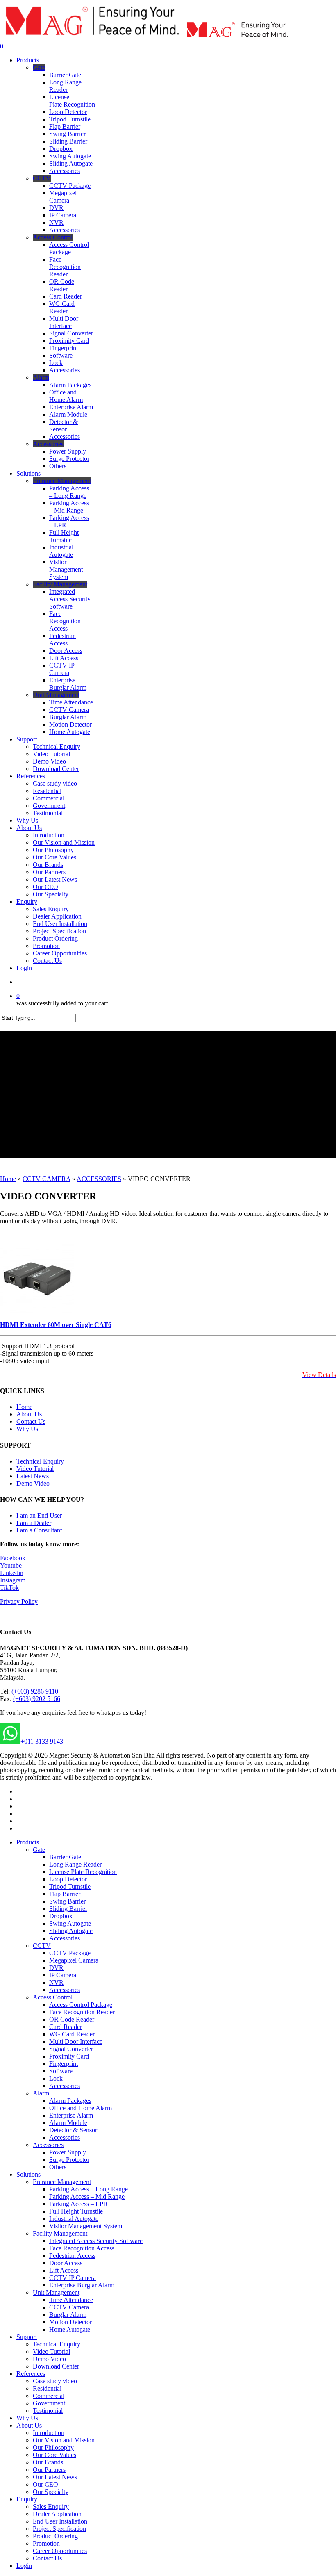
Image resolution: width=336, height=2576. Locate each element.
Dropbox (61, 1916)
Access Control (53, 1997)
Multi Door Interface (76, 2041)
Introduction (49, 2433)
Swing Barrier (67, 1901)
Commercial (49, 2396)
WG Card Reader (72, 2034)
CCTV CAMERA (47, 1179)
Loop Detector (68, 1879)
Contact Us (31, 1421)
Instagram (13, 1580)
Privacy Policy (19, 1601)
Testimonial (48, 2411)
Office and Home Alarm (81, 2108)
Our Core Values (54, 2455)
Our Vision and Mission (64, 2440)
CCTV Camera (69, 2307)
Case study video (55, 2381)
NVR (56, 1982)
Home (8, 1179)
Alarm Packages (70, 2101)
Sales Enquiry (51, 2506)
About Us (29, 1414)
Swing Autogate (70, 1923)
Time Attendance (71, 2300)
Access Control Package (81, 2005)
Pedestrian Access (72, 2256)
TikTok (9, 1588)
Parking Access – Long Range (89, 2189)
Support (27, 2337)
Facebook (13, 1558)
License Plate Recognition (83, 1872)
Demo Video (33, 1483)
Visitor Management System (86, 2226)
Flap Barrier (65, 1894)
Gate (39, 1850)
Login (24, 2566)
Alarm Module (68, 2123)
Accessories (65, 1938)
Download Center (56, 2366)
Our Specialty (51, 2492)
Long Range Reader (75, 1864)
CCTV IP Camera (73, 2278)
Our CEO (45, 2484)
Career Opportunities (60, 2551)
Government (49, 2403)
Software (61, 2071)
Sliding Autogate (71, 1931)
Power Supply (68, 2152)
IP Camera (63, 1975)
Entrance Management (62, 2182)
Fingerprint (64, 2064)
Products (28, 1842)
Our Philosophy (53, 2447)
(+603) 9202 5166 (37, 1699)
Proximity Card (69, 2056)
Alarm (41, 2093)
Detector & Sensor (73, 2130)
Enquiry (27, 2499)
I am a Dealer (34, 1523)
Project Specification (59, 2529)
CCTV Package (70, 1953)
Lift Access (64, 2270)
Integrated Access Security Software (96, 2241)
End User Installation (60, 2521)
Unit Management (56, 2292)
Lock (56, 2078)
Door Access (66, 2263)
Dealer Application (57, 2514)
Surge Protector (69, 2160)
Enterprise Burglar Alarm (82, 2285)
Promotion (46, 2543)
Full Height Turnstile (76, 2211)
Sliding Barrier (68, 1909)
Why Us (27, 1429)
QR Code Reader (72, 2019)
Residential (47, 2388)
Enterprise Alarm (71, 2115)
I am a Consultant (39, 1530)
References (31, 2374)
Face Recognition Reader (82, 2012)
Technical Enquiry (40, 1461)
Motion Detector (70, 2322)
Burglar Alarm (68, 2315)
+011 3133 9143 (42, 1741)
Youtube (11, 1565)
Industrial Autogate (74, 2219)
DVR (56, 1968)
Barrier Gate (65, 1857)
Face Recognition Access (82, 2248)
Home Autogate (70, 2329)
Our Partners (49, 2470)
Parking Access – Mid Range (87, 2196)
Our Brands (48, 2462)
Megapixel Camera (74, 1960)
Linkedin (12, 1573)
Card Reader (66, 2027)
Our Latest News (55, 2477)
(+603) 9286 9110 (35, 1691)
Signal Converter (71, 2049)
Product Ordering (55, 2536)
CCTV (42, 1946)
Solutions (28, 2174)
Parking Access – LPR (78, 2204)
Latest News (33, 1476)
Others (58, 2167)
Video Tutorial (35, 1469)
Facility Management (60, 2233)
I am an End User (39, 1515)
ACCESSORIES (99, 1179)
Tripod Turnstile (70, 1886)
